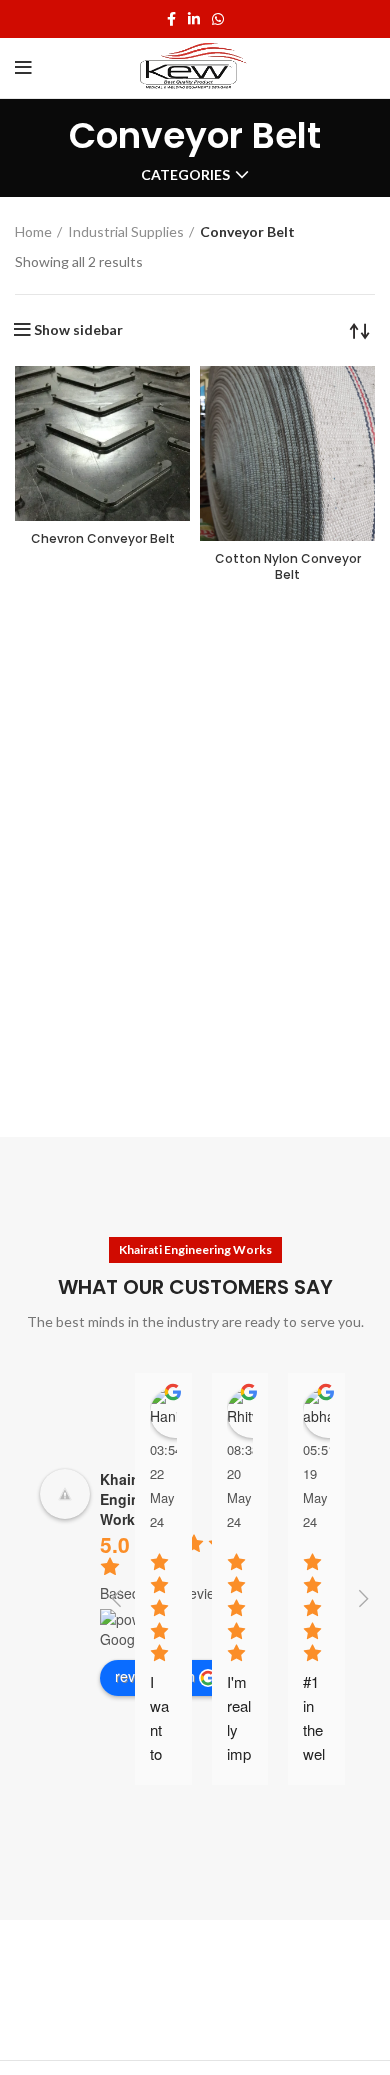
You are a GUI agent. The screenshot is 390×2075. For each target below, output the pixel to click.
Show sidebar (78, 330)
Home (33, 231)
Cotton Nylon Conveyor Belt (288, 567)
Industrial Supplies (126, 231)
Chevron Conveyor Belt (103, 538)
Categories (185, 175)
